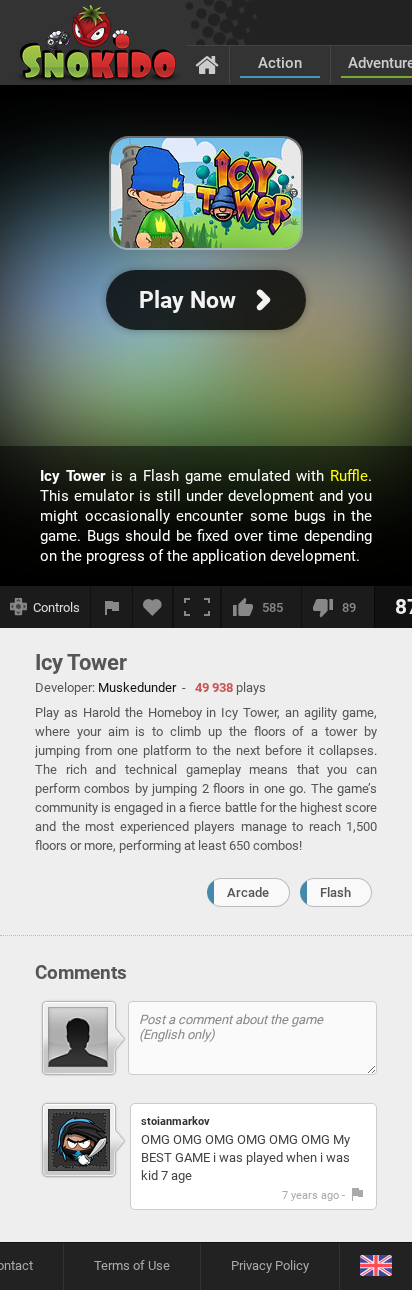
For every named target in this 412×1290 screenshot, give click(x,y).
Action (280, 63)
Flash (335, 892)
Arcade (248, 892)
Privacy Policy (270, 1265)
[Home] (207, 64)
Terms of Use (132, 1265)
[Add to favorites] (153, 607)
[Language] (375, 1266)
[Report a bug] (112, 607)
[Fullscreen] (197, 607)
